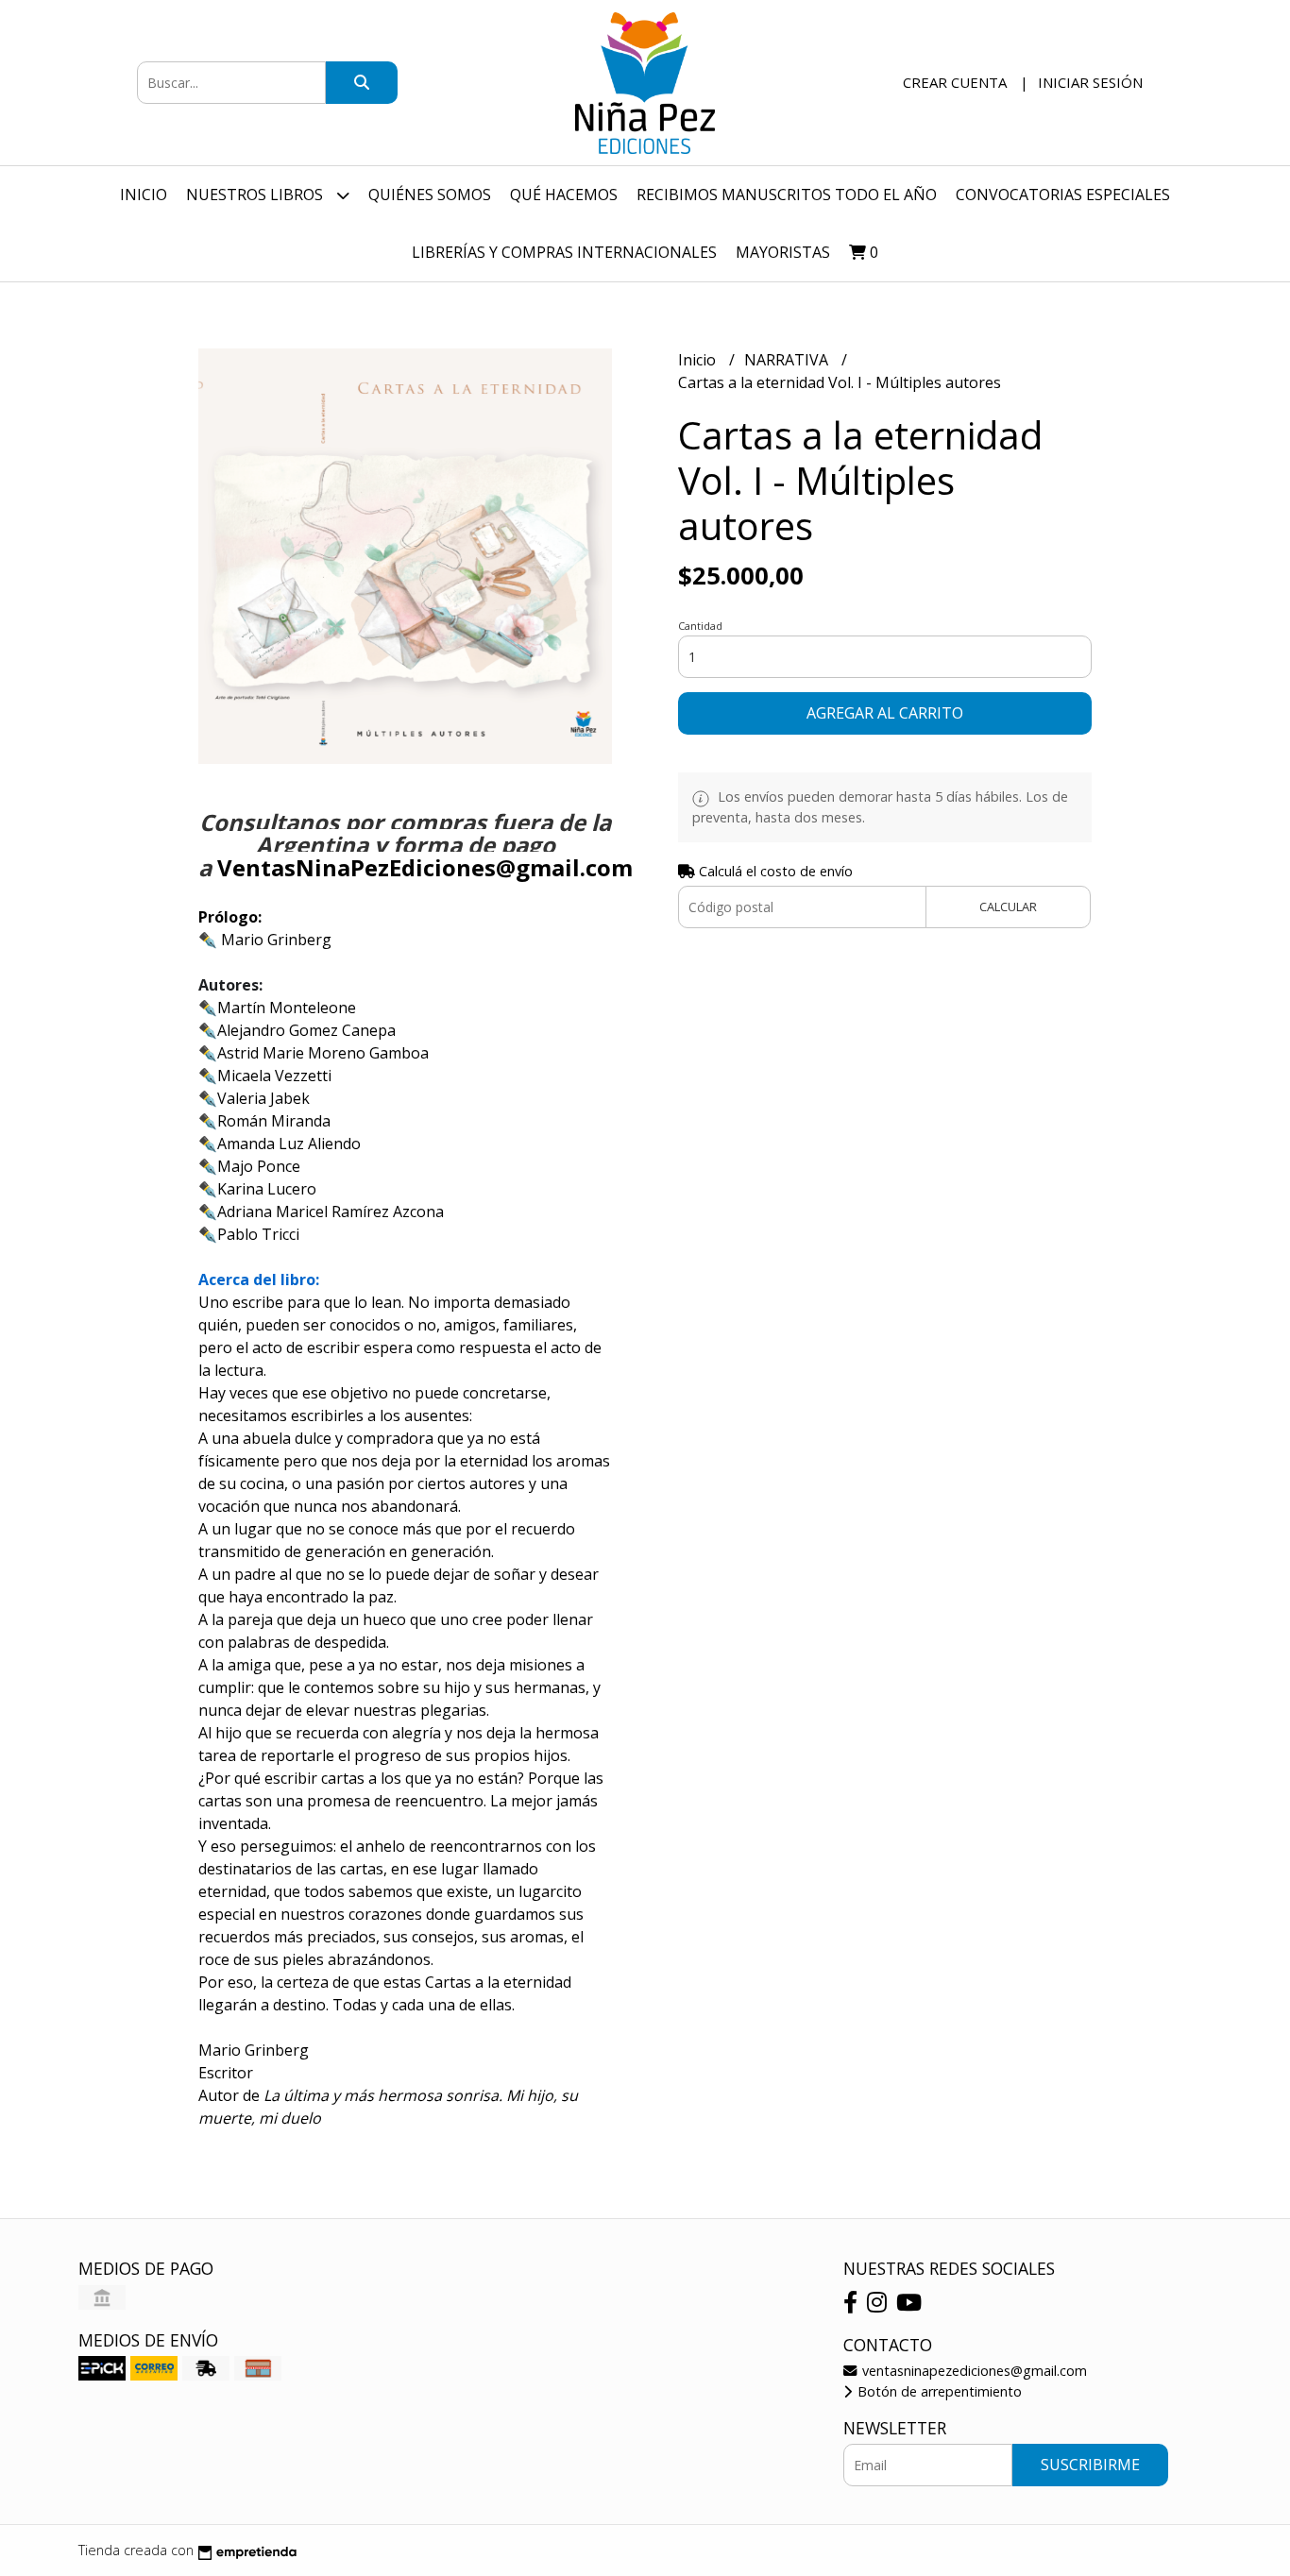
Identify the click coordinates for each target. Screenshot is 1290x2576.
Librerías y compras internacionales (564, 252)
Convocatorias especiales (1063, 195)
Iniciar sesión (1090, 82)
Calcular (1008, 907)
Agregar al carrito (885, 713)
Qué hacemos (564, 195)
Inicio (144, 195)
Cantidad (700, 626)
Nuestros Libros (256, 195)
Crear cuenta (955, 82)
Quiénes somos (430, 195)
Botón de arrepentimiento (938, 2391)
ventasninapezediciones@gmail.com (973, 2371)
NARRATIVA (788, 360)
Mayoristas (783, 252)
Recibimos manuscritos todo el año (787, 195)
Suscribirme (1090, 2465)
